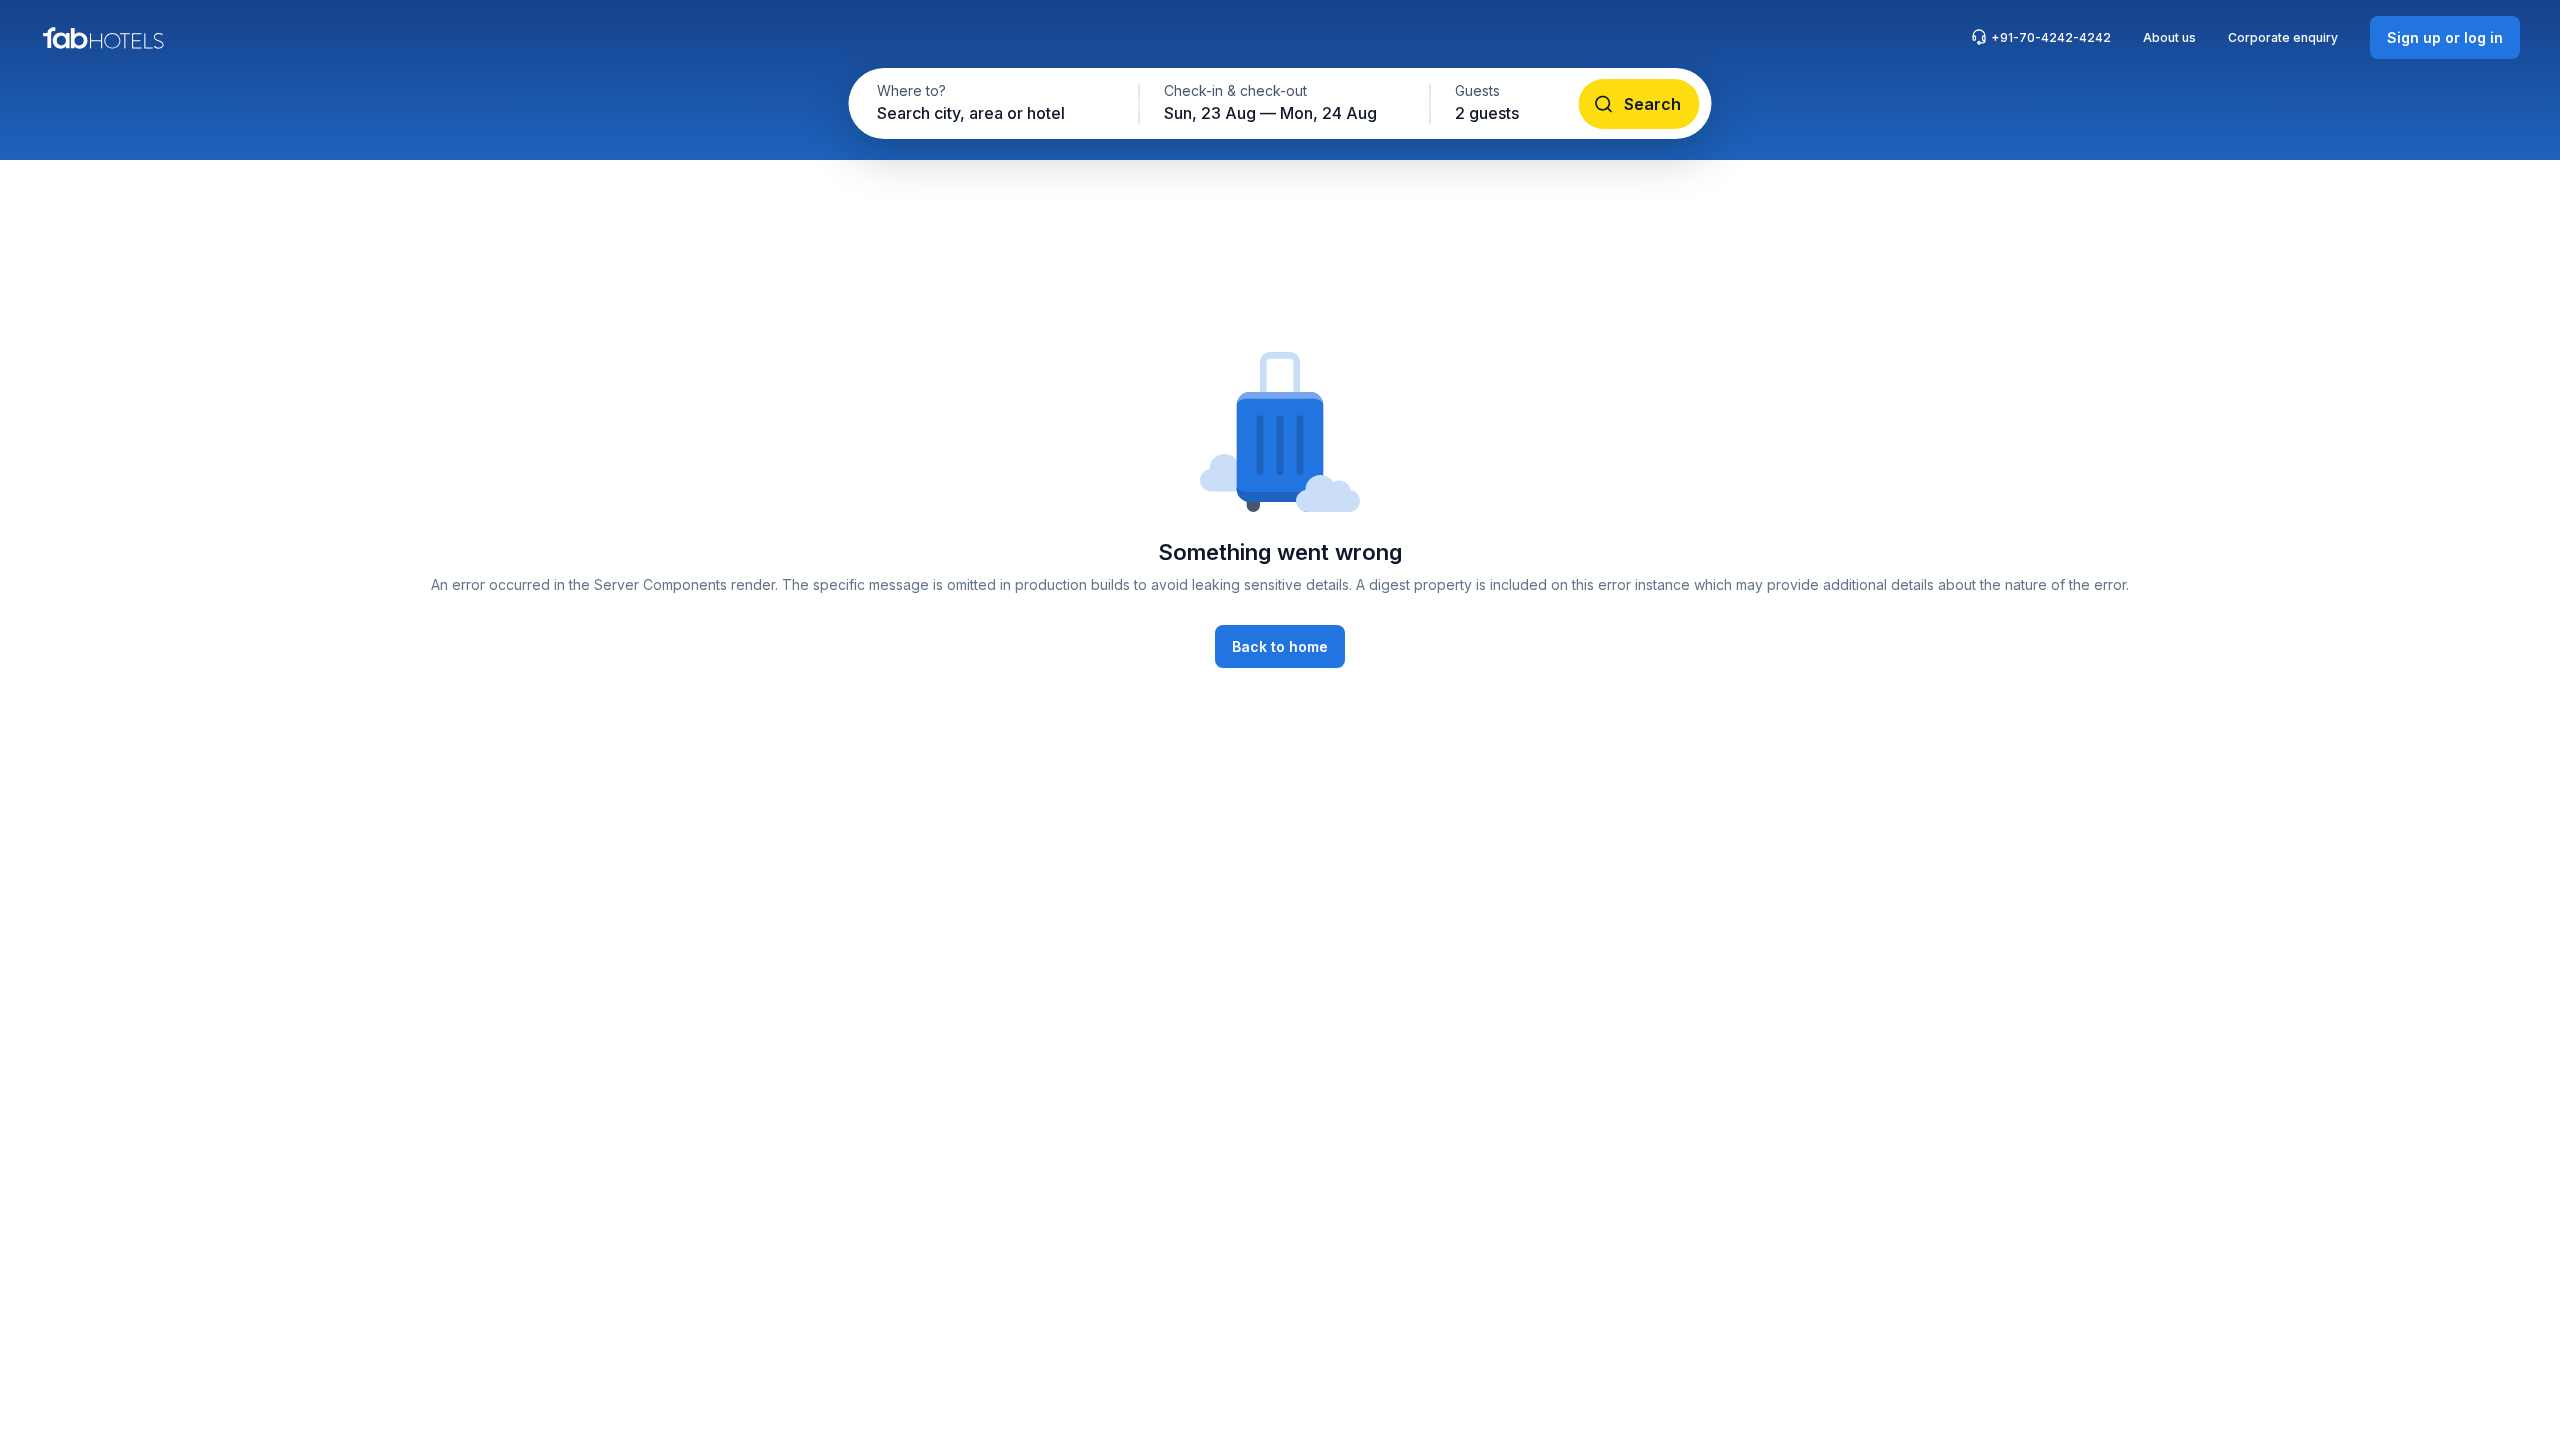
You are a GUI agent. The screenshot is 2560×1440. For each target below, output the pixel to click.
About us (2169, 37)
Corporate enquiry (2283, 37)
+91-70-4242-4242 (2051, 37)
